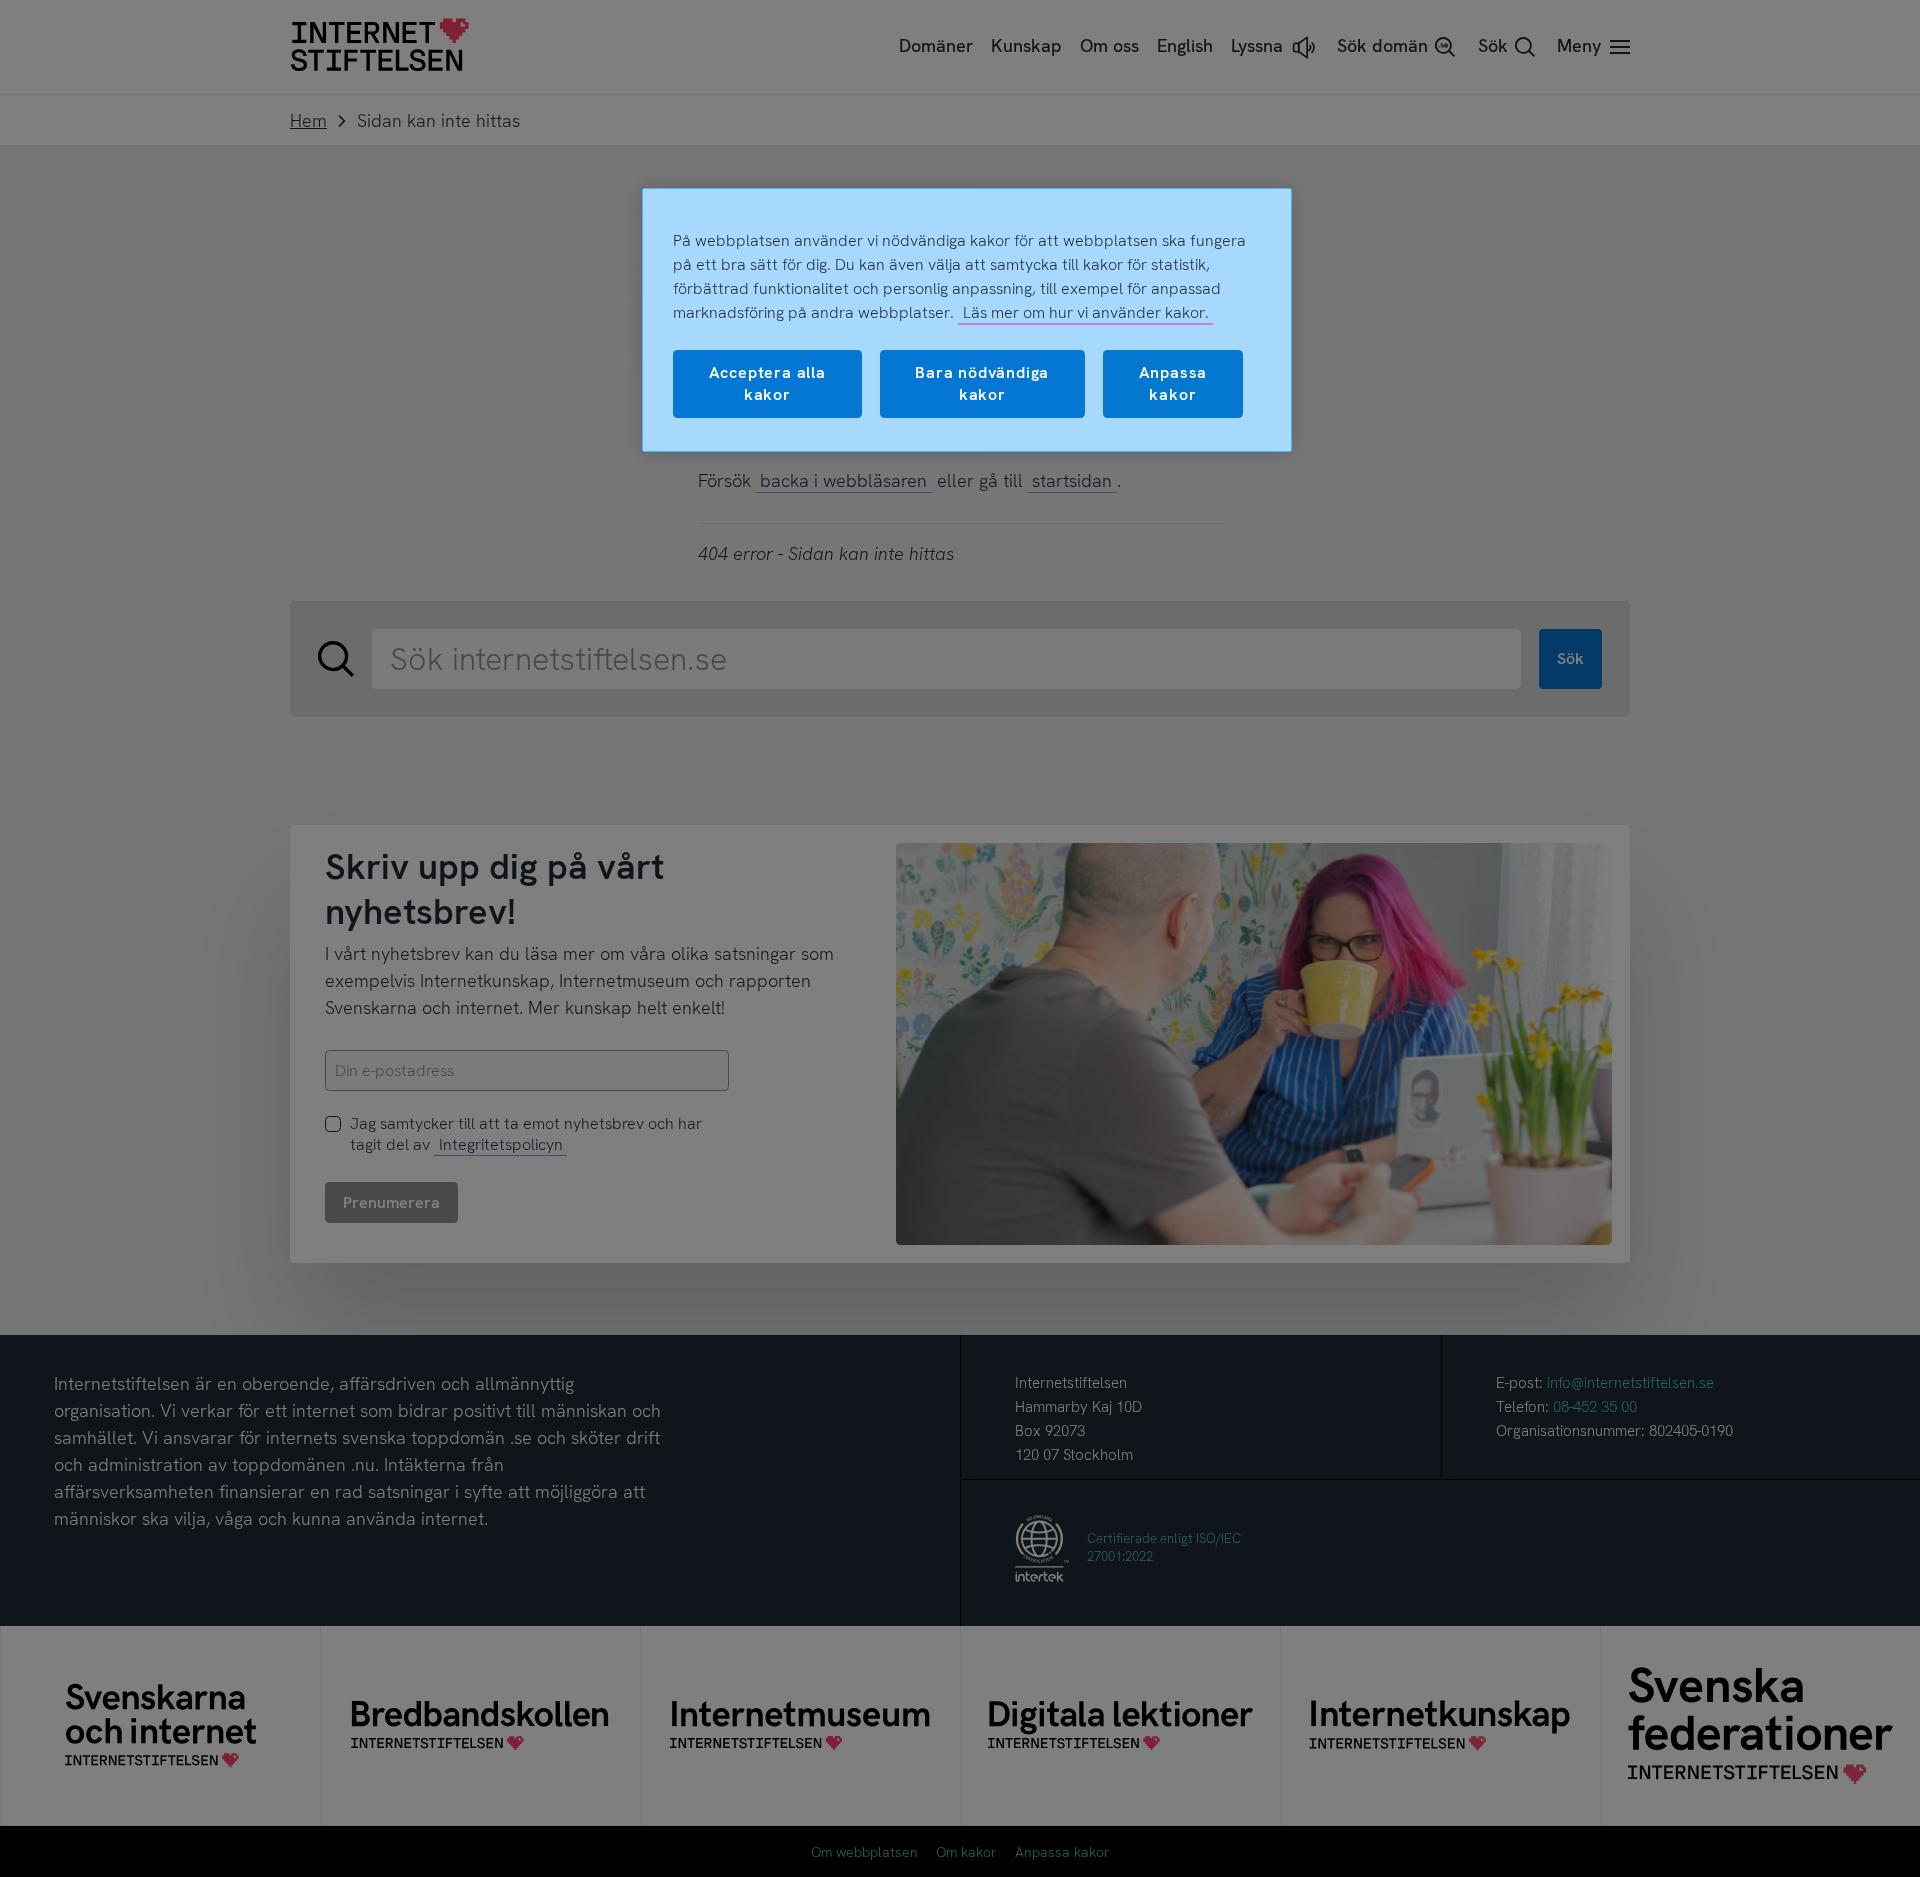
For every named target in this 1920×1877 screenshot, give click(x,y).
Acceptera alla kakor (767, 383)
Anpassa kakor (1173, 383)
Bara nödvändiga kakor (982, 383)
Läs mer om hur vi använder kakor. (1086, 312)
